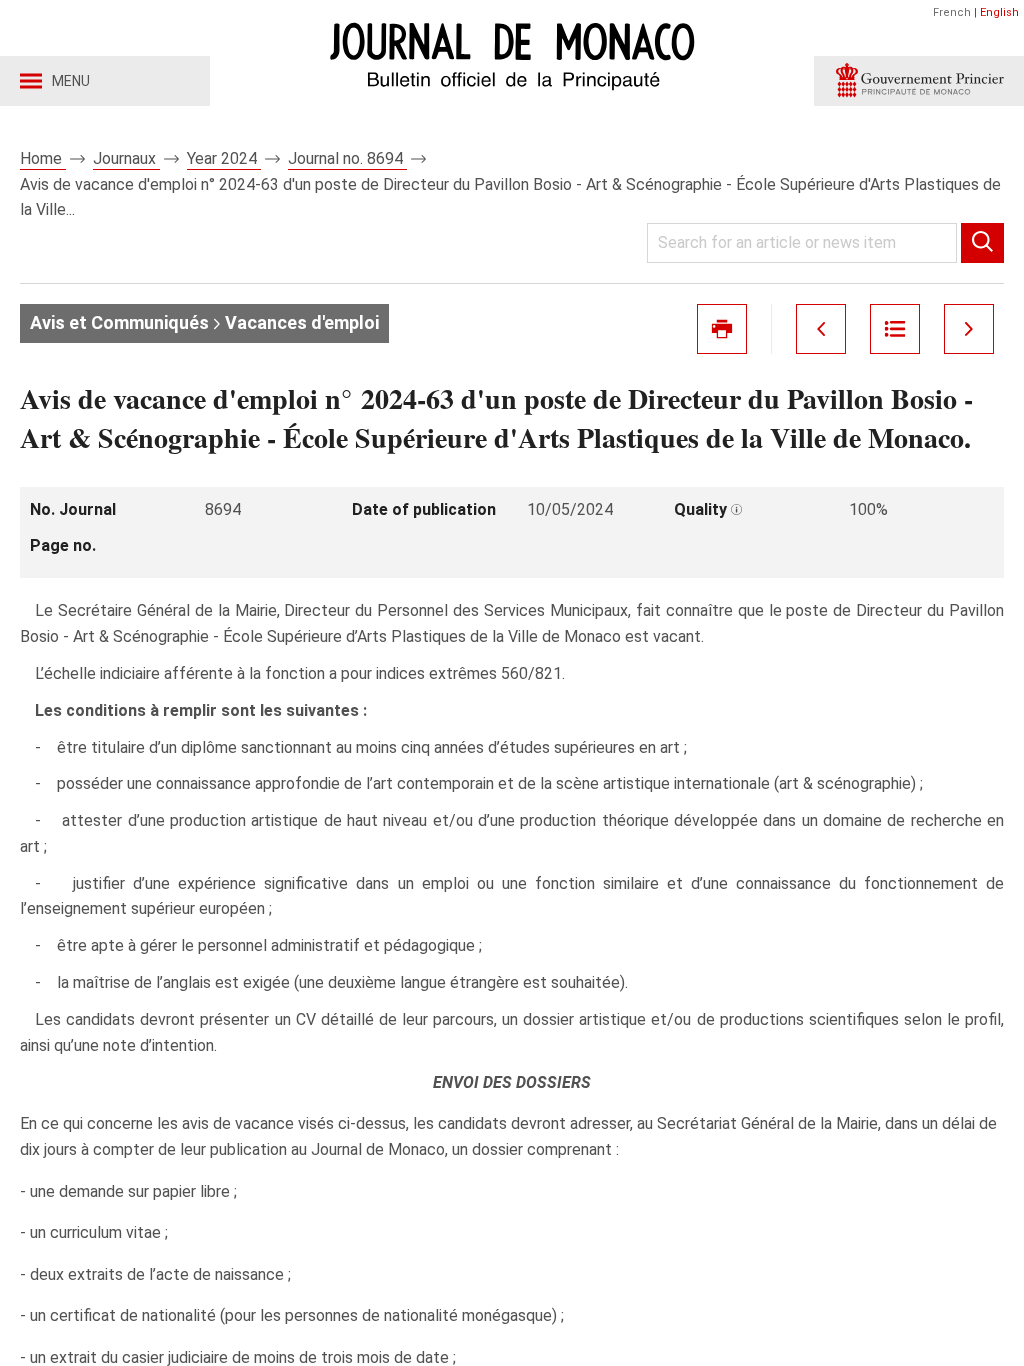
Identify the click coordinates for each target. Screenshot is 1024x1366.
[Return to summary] (895, 329)
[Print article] (722, 329)
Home (43, 158)
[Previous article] (821, 329)
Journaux (126, 158)
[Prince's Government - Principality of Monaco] (919, 81)
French (952, 12)
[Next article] (969, 329)
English (999, 12)
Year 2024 (224, 158)
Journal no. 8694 (347, 158)
